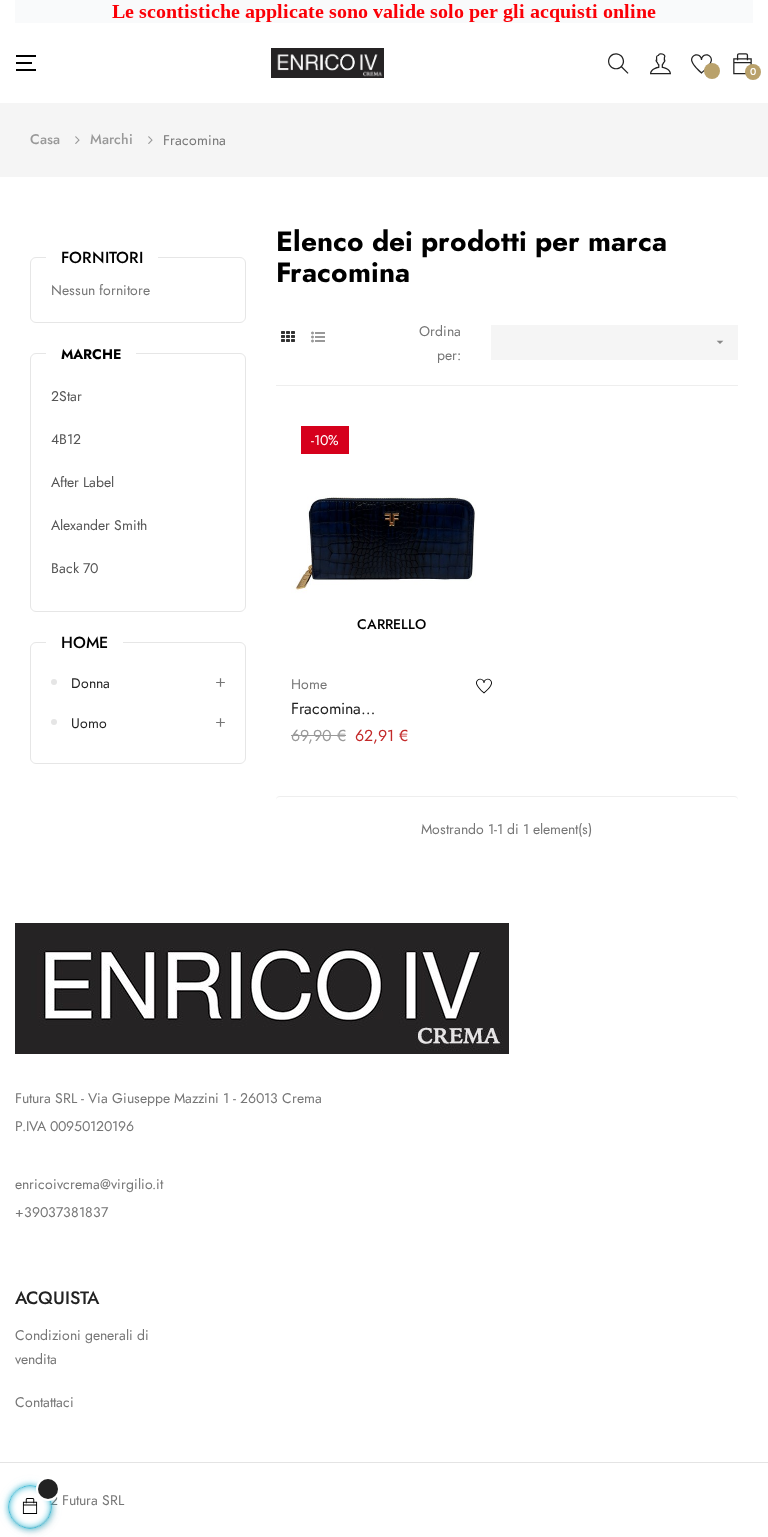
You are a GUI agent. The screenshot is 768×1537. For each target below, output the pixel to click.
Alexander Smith (99, 525)
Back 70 (74, 568)
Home (84, 641)
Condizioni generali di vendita (82, 1347)
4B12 (66, 439)
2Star (66, 396)
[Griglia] (288, 337)
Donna (90, 683)
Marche (91, 354)
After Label (82, 482)
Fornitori (102, 257)
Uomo (89, 723)
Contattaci (44, 1402)
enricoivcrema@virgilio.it (89, 1184)
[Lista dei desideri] (701, 62)
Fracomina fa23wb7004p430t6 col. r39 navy (375, 709)
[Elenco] (318, 337)
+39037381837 (61, 1212)
